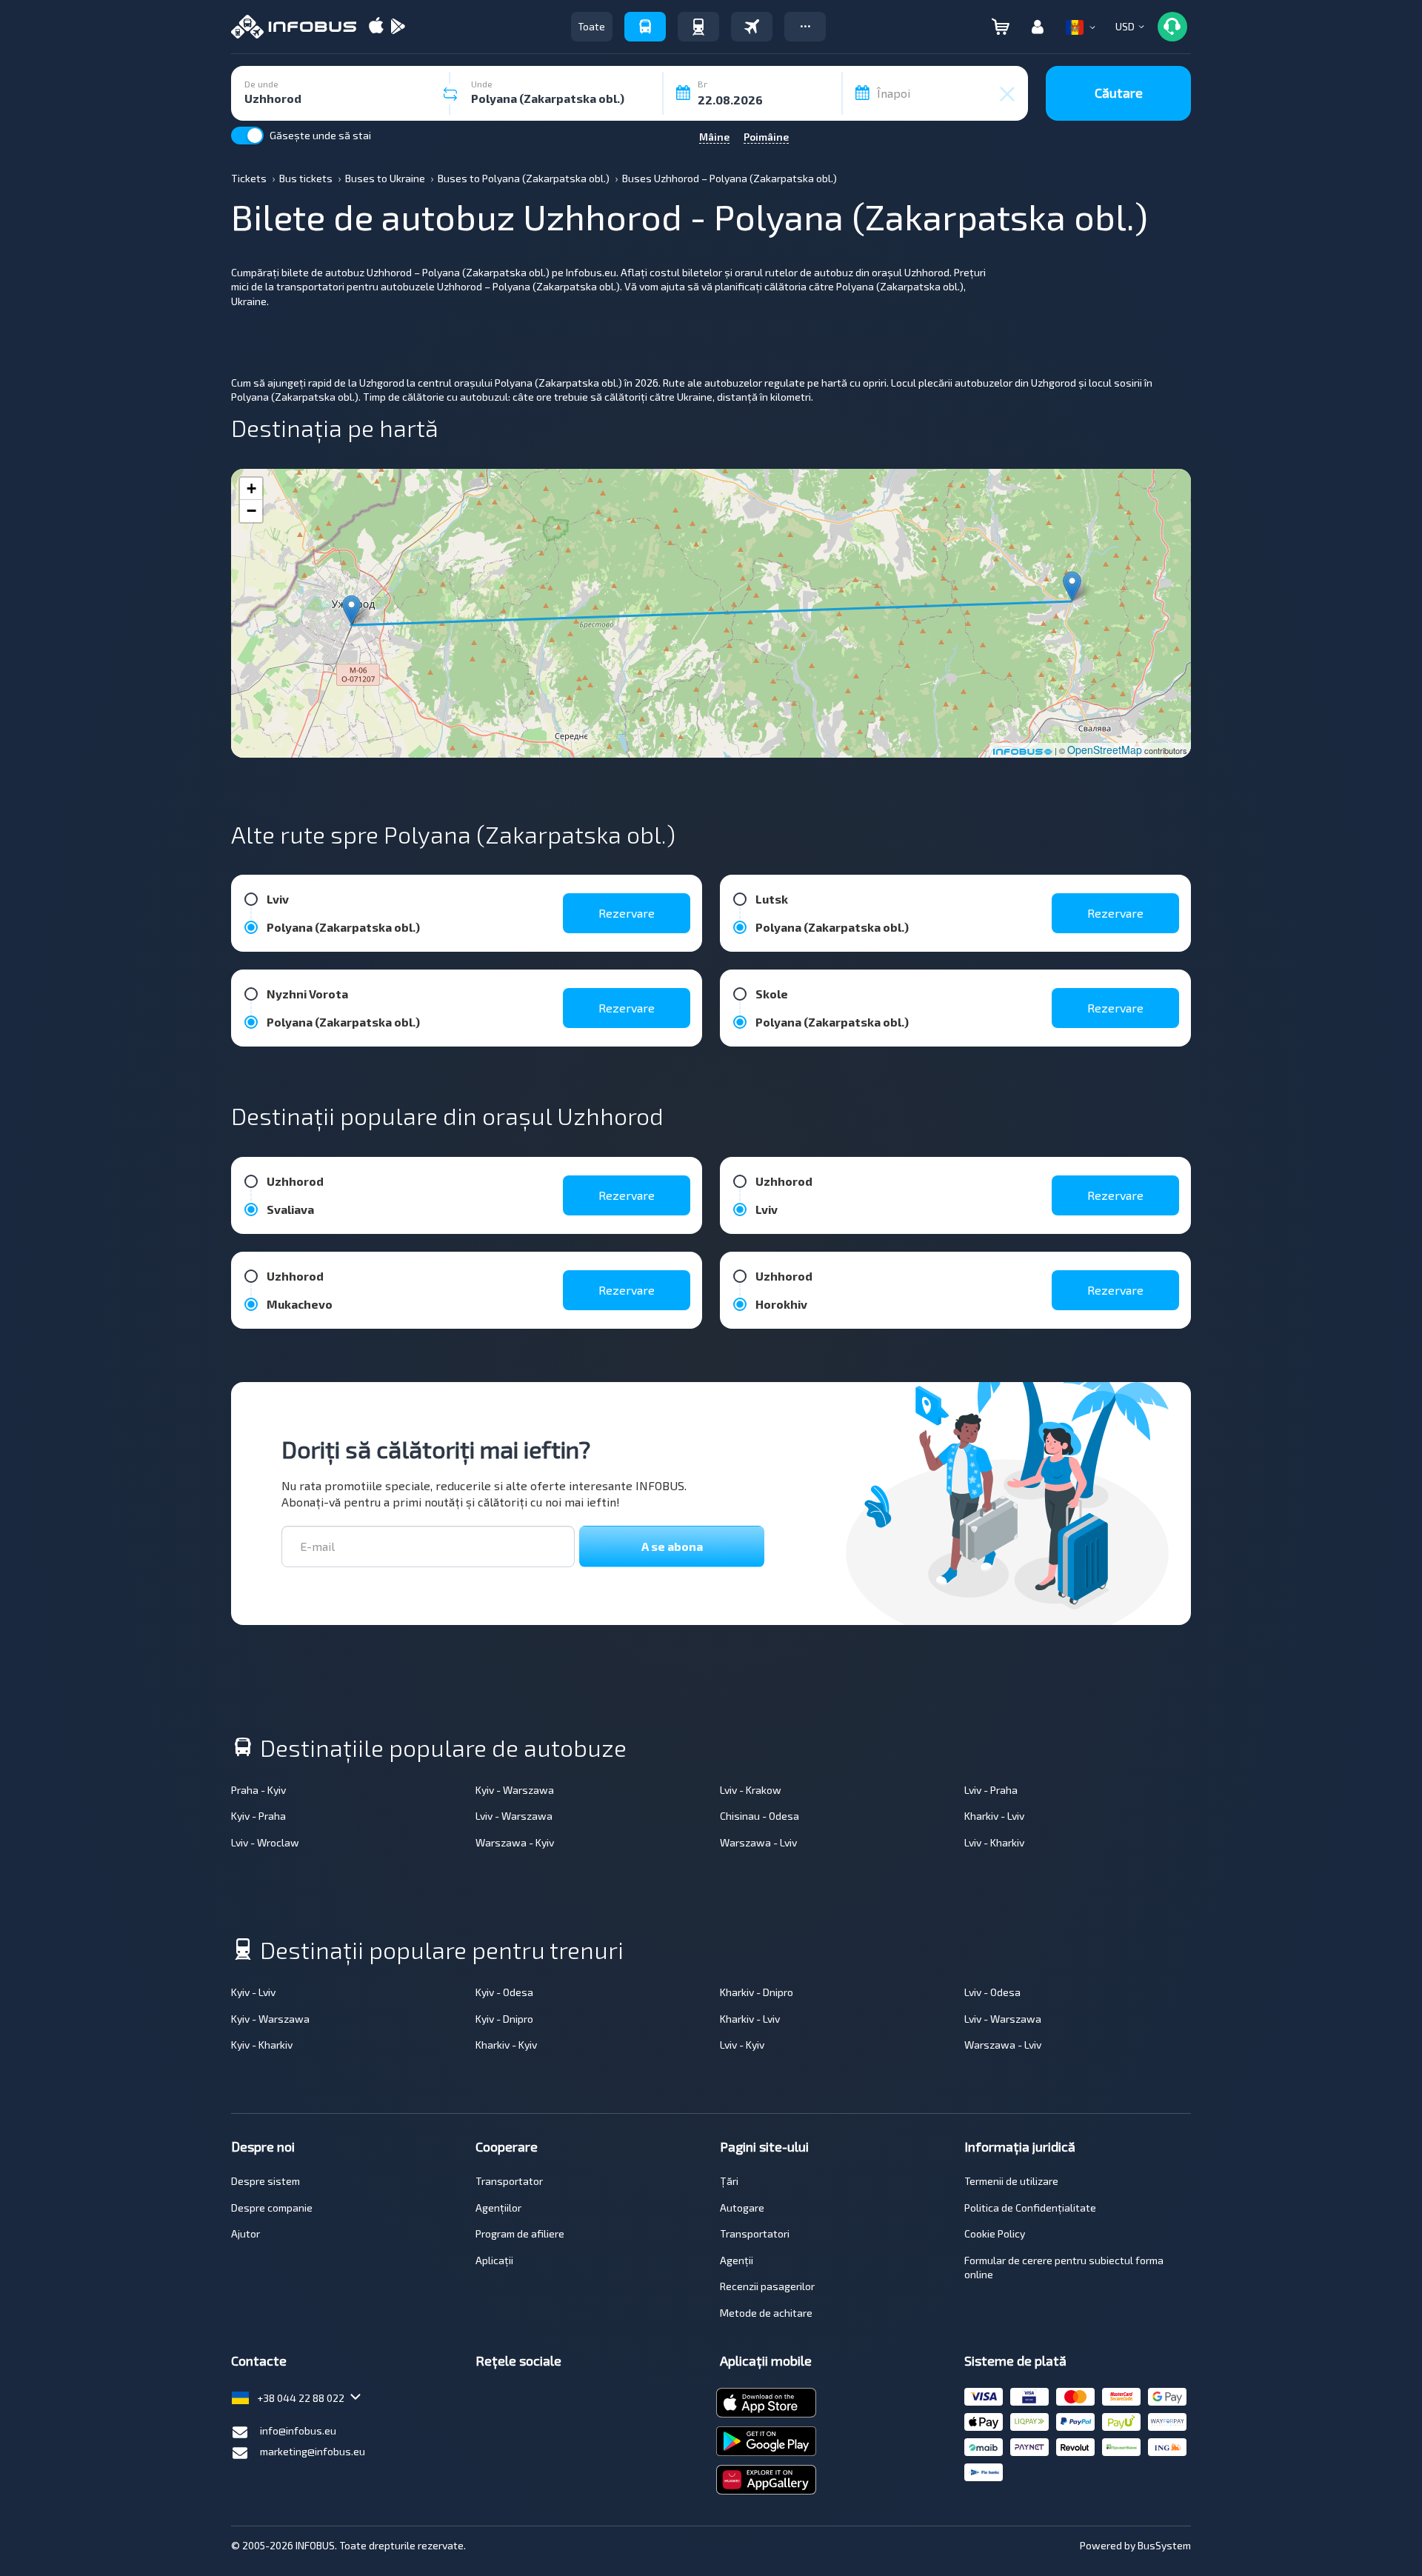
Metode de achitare (766, 2313)
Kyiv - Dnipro (504, 2019)
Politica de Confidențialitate (1030, 2208)
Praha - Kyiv (258, 1790)
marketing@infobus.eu (313, 2451)
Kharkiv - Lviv (994, 1816)
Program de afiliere (520, 2233)
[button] (805, 27)
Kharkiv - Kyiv (506, 2045)
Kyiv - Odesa (504, 1992)
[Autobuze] (645, 27)
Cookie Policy (995, 2233)
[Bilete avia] (752, 27)
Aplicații (494, 2260)
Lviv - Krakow (751, 1790)
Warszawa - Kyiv (515, 1842)
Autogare (742, 2208)
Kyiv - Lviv (253, 1992)
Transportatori (755, 2233)
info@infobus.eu (298, 2430)
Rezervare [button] (627, 913)
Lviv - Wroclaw (265, 1842)
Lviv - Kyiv (742, 2045)
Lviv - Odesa (992, 1992)
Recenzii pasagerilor (767, 2286)
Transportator (509, 2181)
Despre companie (272, 2208)
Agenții (737, 2260)
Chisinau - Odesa (760, 1816)
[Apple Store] (376, 27)
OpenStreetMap (1105, 750)
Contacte (259, 2360)
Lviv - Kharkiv (994, 1842)
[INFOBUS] (294, 27)
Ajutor (246, 2233)
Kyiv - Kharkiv (262, 2045)
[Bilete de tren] (698, 27)
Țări (729, 2181)
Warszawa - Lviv (758, 1842)
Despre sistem (266, 2181)
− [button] (251, 511)
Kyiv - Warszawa (515, 1790)
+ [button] (251, 488)
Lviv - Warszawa (514, 1816)
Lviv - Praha (991, 1790)
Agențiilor (498, 2208)
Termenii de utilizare (1011, 2181)
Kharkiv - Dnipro (757, 1992)
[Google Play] (398, 27)
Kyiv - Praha (258, 1816)
